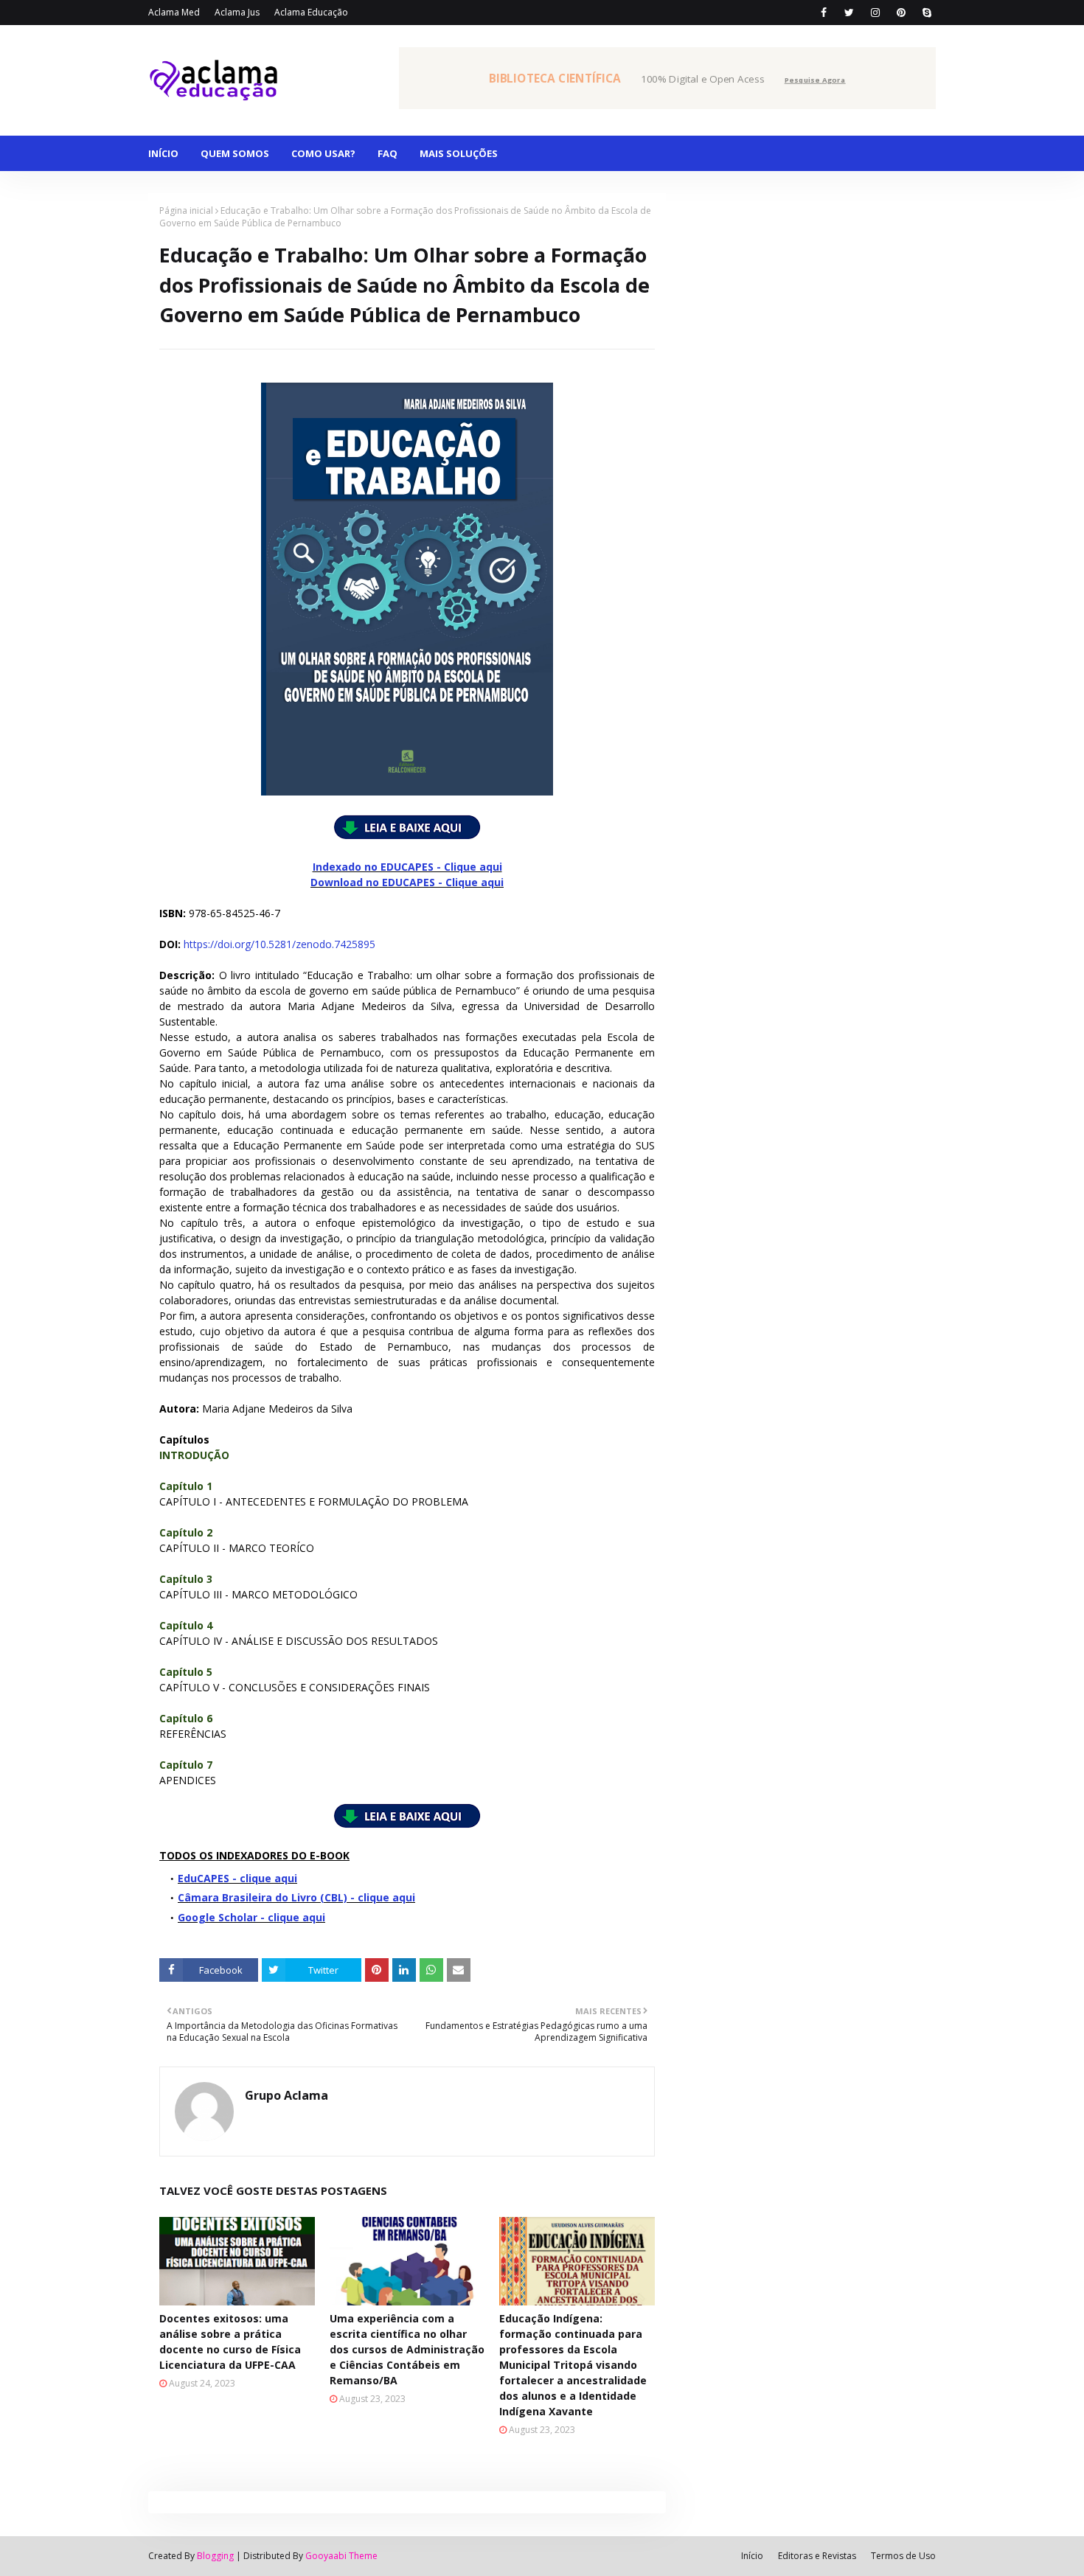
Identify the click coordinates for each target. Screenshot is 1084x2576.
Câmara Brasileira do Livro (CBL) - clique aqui (296, 1897)
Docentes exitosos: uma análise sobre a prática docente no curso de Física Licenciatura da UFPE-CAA (230, 2342)
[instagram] (875, 13)
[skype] (927, 13)
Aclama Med (174, 12)
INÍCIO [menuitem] (163, 153)
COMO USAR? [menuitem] (323, 153)
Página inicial (186, 210)
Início (752, 2556)
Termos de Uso (903, 2556)
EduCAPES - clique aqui (237, 1878)
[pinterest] (901, 13)
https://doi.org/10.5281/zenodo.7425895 (279, 944)
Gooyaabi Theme (341, 2556)
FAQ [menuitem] (388, 153)
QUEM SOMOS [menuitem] (235, 153)
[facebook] (823, 13)
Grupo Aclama (286, 2095)
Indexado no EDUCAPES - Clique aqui (407, 867)
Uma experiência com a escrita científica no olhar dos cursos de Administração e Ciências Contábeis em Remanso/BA (407, 2349)
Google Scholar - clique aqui (251, 1917)
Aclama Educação (311, 12)
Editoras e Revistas (817, 2556)
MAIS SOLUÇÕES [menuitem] (459, 153)
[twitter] (849, 13)
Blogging (215, 2556)
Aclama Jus (237, 12)
